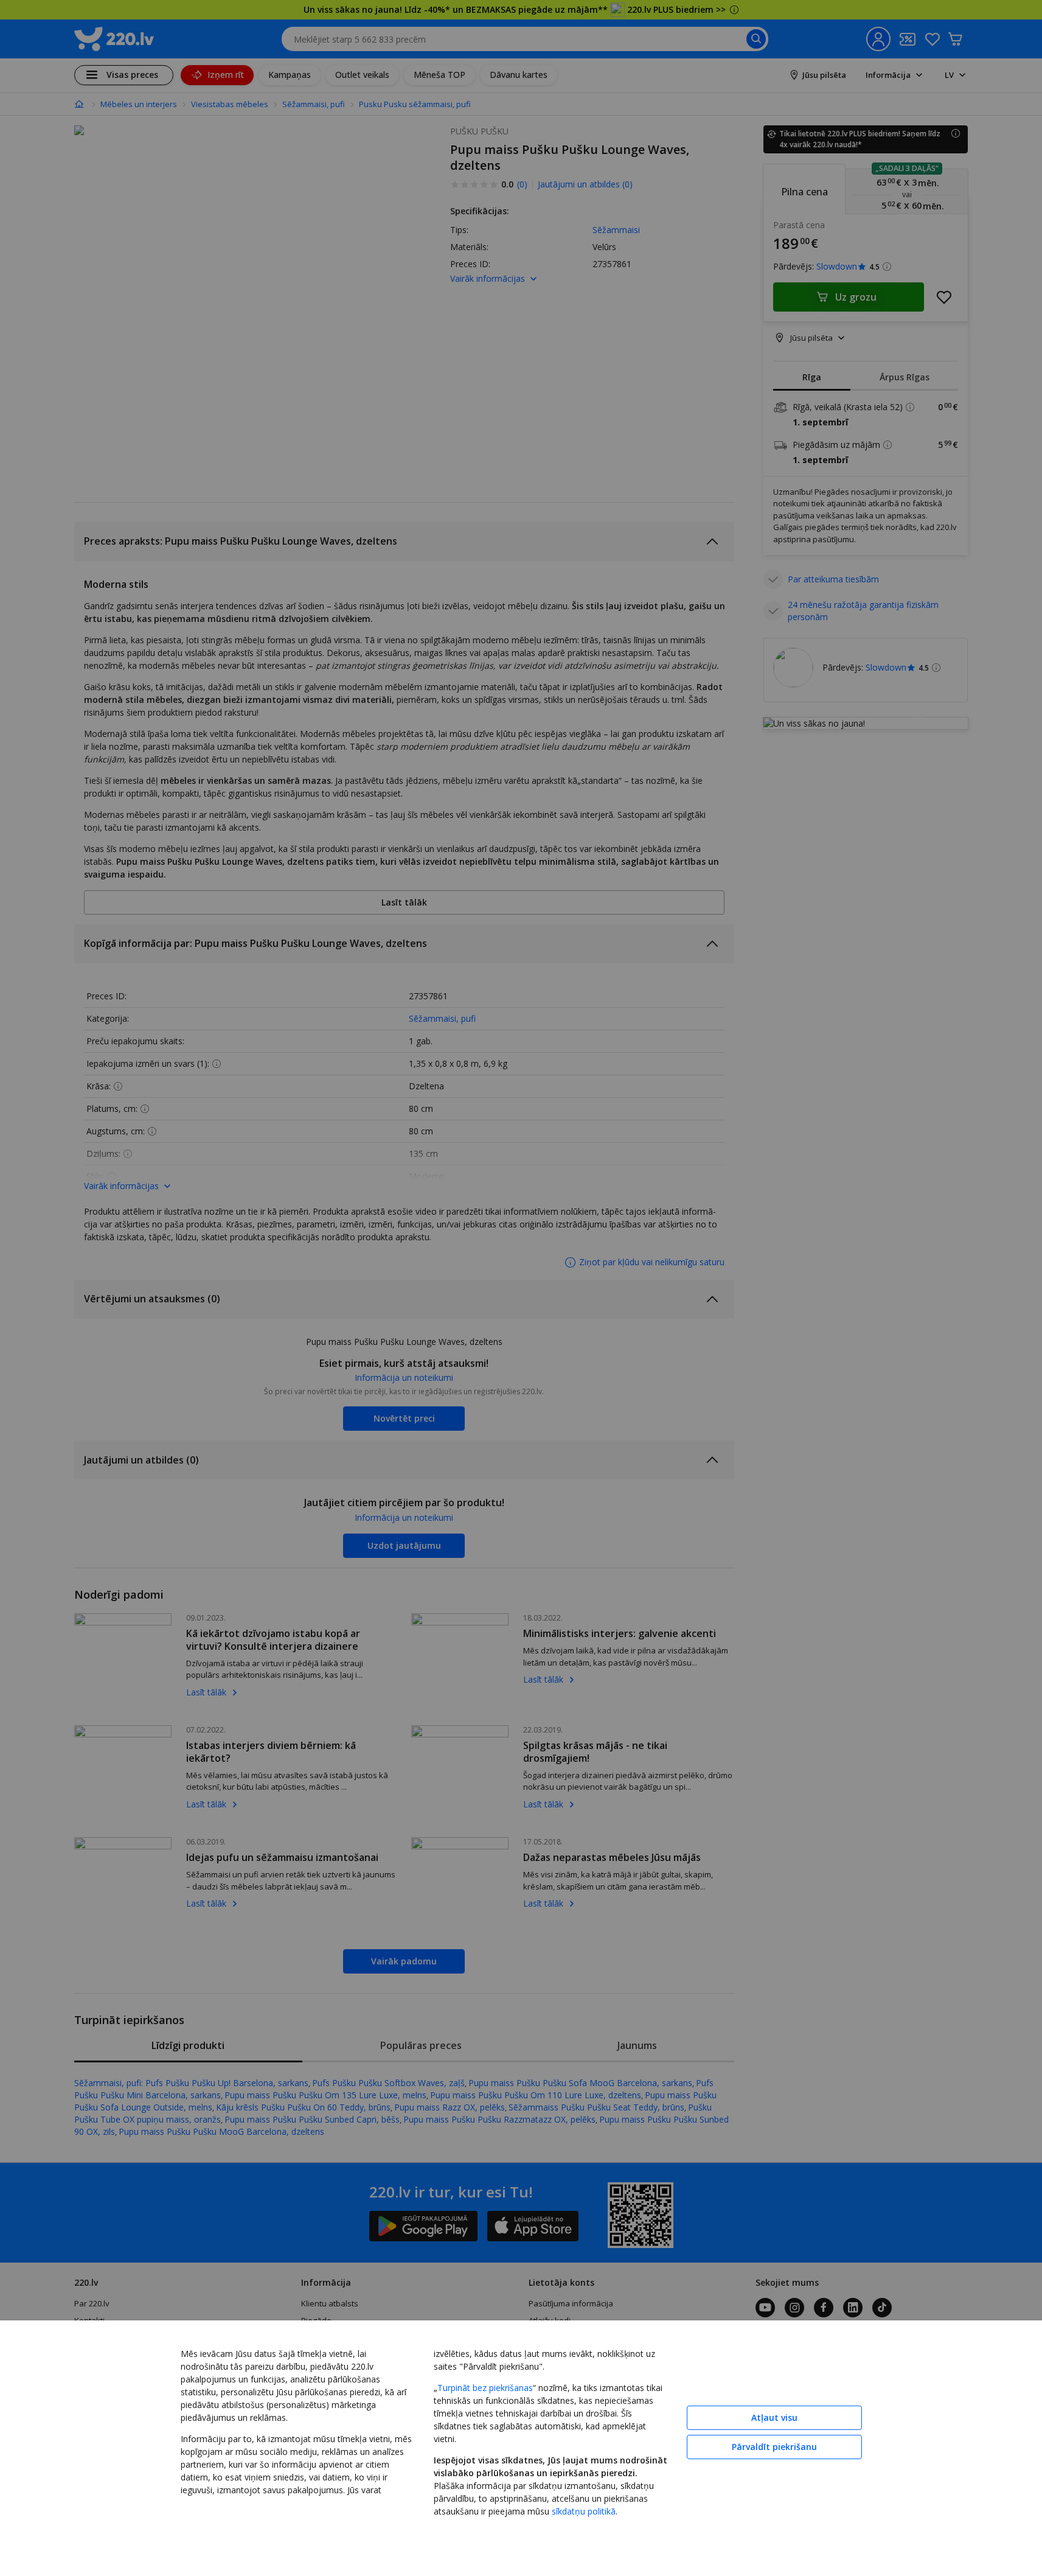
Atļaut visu (774, 2417)
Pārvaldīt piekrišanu (774, 2447)
